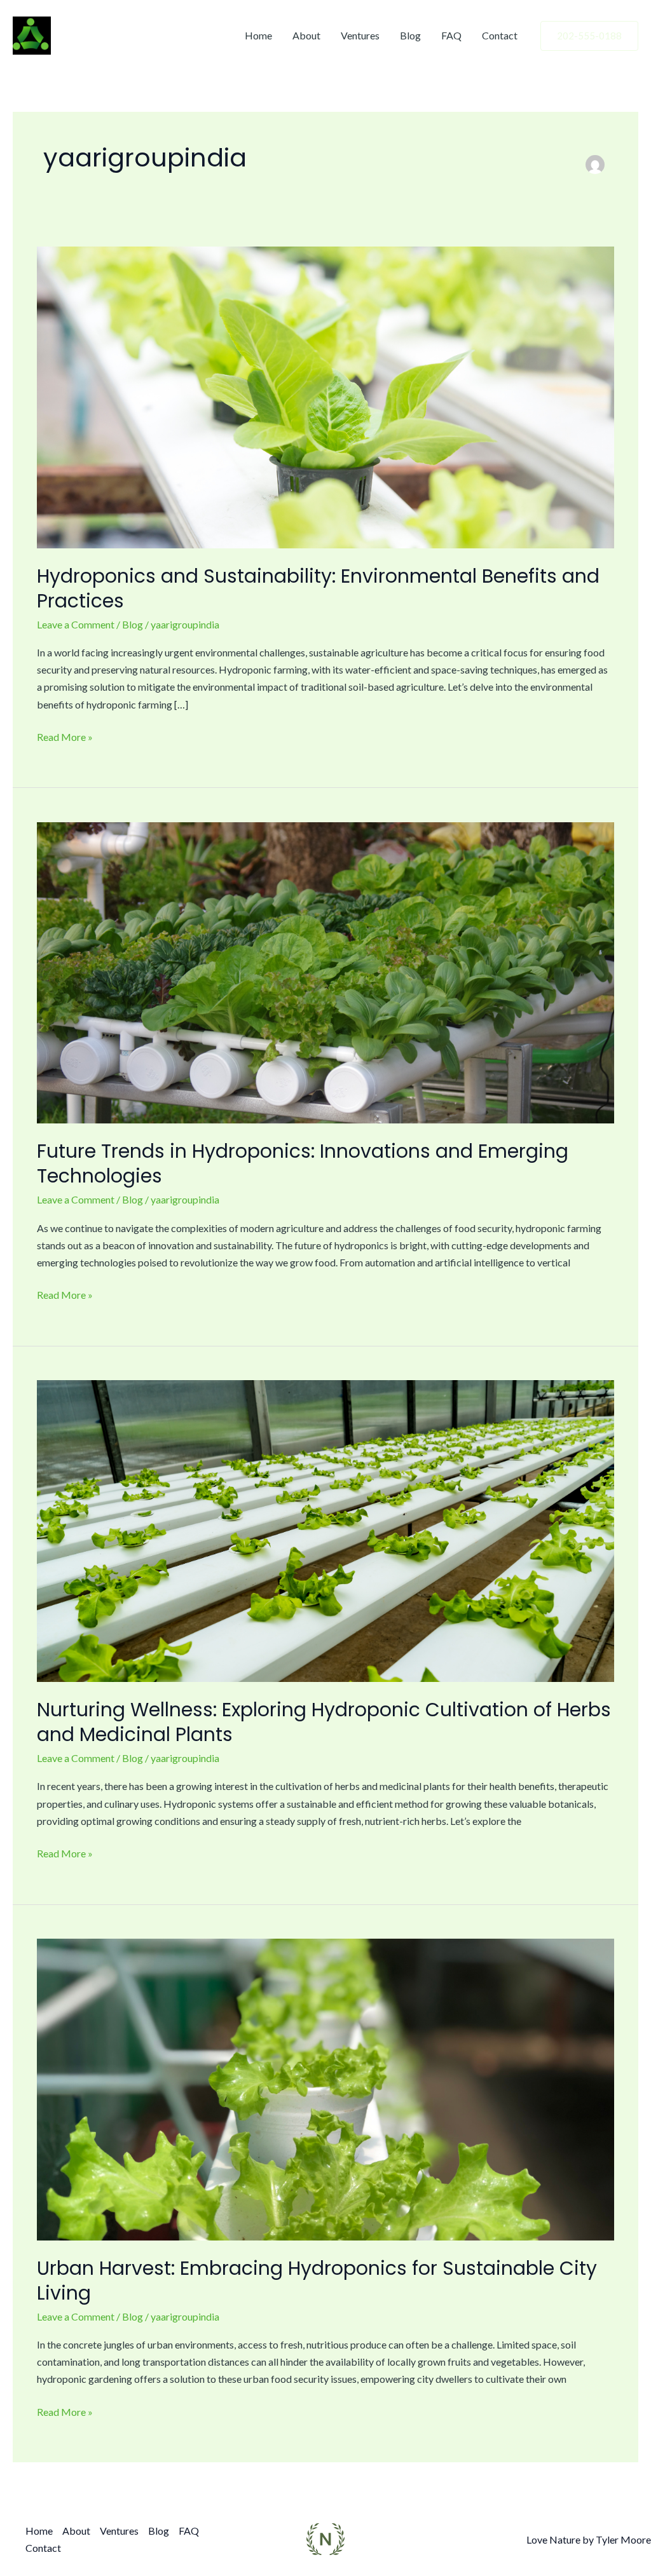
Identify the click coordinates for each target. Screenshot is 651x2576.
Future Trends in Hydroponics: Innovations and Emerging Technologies (303, 1163)
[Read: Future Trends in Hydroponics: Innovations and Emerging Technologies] (325, 971)
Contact (500, 35)
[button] (589, 36)
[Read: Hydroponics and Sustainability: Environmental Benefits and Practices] (325, 396)
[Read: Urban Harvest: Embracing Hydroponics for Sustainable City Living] (325, 2088)
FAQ (451, 35)
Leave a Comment (76, 624)
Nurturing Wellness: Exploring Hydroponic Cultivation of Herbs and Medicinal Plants (324, 1722)
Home (258, 35)
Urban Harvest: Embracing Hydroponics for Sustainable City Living (317, 2281)
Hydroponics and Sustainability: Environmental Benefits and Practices (318, 588)
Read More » (65, 736)
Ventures (360, 35)
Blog (410, 35)
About (306, 35)
